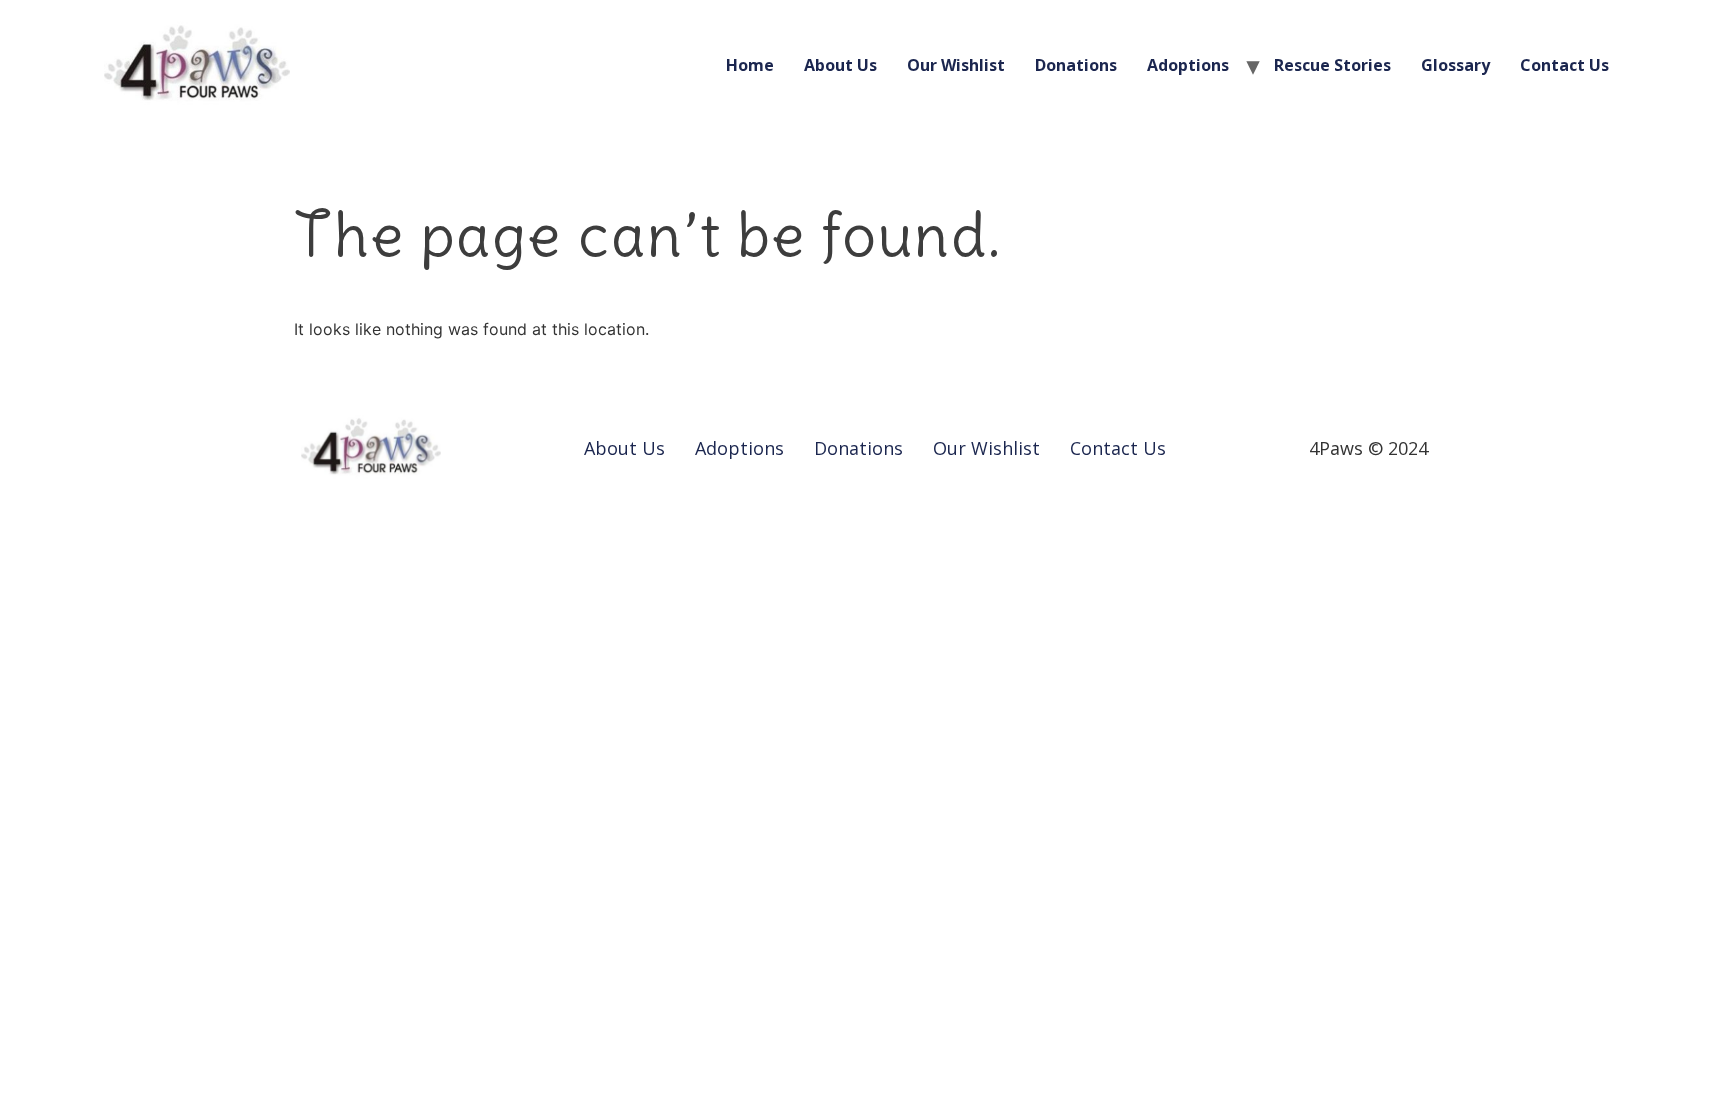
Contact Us (1564, 65)
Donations (1076, 65)
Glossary (1455, 65)
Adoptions (1188, 65)
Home (750, 65)
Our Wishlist (956, 65)
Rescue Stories (1332, 65)
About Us (840, 65)
